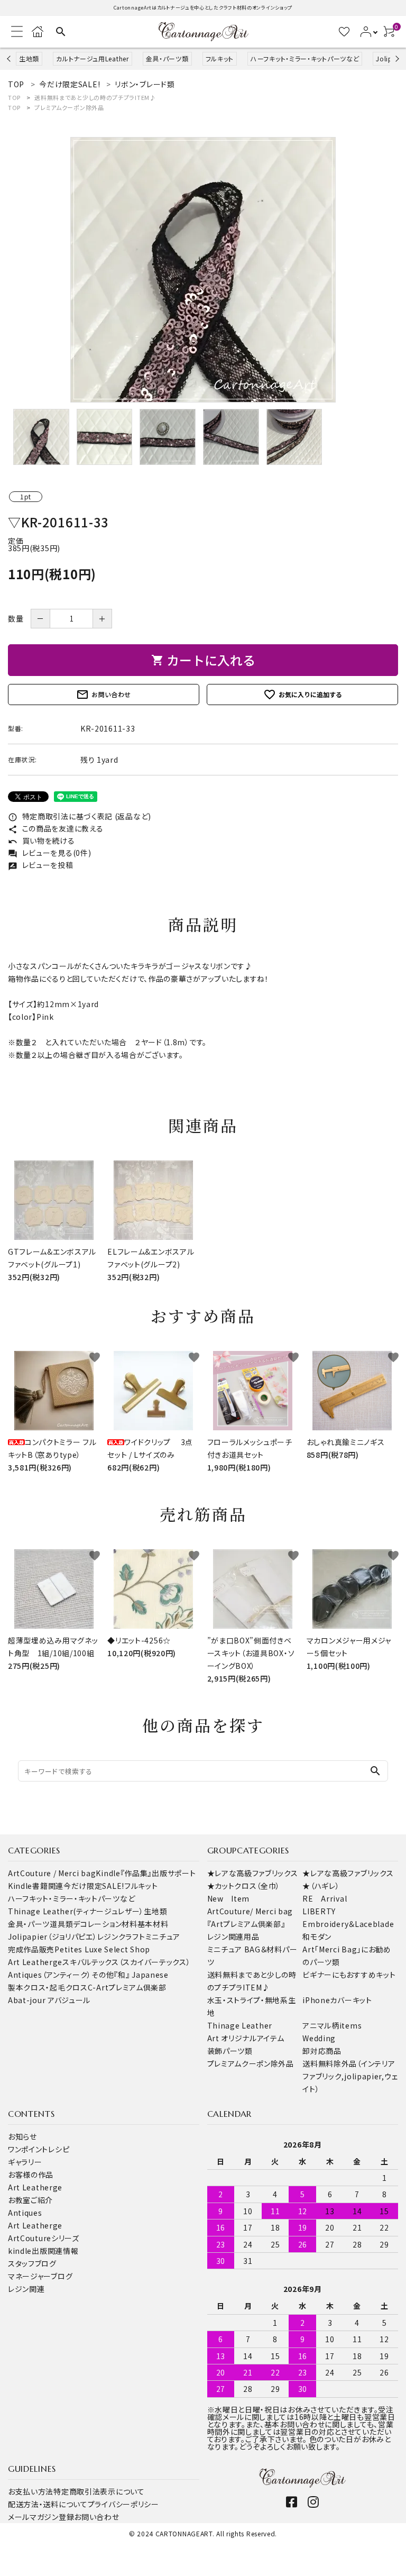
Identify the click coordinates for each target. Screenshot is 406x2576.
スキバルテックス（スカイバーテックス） (126, 1962)
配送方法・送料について (48, 2504)
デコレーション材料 (105, 1924)
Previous (10, 58)
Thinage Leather (240, 2025)
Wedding (319, 2038)
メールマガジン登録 (41, 2517)
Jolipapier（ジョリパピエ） (53, 1936)
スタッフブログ (32, 2263)
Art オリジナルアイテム (246, 2038)
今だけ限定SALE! (94, 1886)
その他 (103, 1975)
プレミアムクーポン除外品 (69, 107)
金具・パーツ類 (167, 58)
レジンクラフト (121, 1936)
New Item (229, 1898)
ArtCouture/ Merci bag (250, 1911)
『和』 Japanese (141, 1975)
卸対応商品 (322, 2051)
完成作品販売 (31, 1949)
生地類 (29, 58)
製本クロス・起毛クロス (48, 1987)
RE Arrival (325, 1898)
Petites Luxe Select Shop (102, 1949)
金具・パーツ (29, 1924)
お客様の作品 (31, 2175)
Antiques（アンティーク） (50, 1975)
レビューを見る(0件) (49, 853)
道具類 (61, 1924)
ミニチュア (163, 1936)
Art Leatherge (35, 1962)
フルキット (220, 58)
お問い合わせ (104, 695)
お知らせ (22, 2136)
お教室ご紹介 (30, 2200)
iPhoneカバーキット (337, 2000)
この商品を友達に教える (56, 828)
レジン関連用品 (233, 1936)
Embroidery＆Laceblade (348, 1924)
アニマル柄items (332, 2025)
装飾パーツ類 (230, 2051)
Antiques (25, 2213)
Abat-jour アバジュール (49, 2000)
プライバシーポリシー (123, 2504)
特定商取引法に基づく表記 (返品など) (80, 816)
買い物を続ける (41, 841)
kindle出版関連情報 (43, 2251)
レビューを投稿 (41, 865)
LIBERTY (319, 1911)
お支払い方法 (31, 2491)
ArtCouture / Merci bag (52, 1873)
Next (396, 58)
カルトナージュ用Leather (93, 58)
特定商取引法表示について (99, 2491)
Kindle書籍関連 (36, 1886)
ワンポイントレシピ (39, 2149)
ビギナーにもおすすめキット (349, 1975)
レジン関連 (26, 2289)
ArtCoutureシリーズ (44, 2238)
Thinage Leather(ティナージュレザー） (76, 1911)
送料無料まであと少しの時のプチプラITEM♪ (95, 97)
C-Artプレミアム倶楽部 (127, 1987)
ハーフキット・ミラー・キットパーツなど (305, 58)
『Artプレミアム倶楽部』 (246, 1924)
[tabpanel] (203, 270)
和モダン (317, 1936)
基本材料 (153, 1924)
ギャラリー (25, 2162)
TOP (14, 97)
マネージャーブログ (40, 2276)
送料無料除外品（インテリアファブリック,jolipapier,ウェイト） (350, 2076)
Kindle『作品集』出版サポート (146, 1873)
